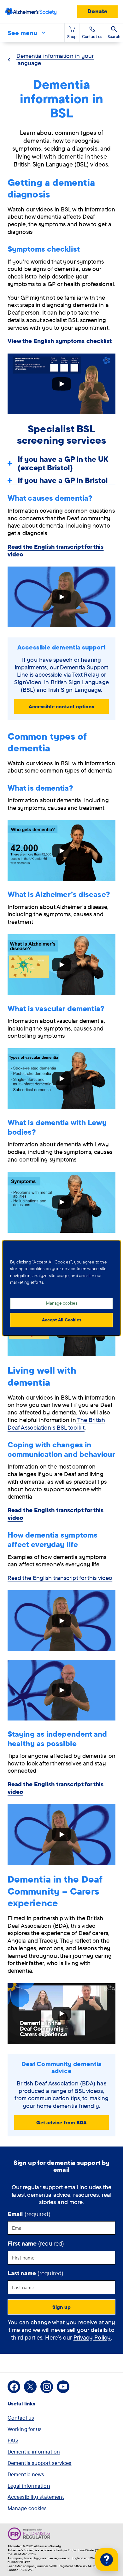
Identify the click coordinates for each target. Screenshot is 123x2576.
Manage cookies (27, 2508)
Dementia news (26, 2474)
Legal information (29, 2486)
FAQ (13, 2440)
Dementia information (34, 2451)
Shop (72, 36)
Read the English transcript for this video (60, 1578)
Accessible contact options (62, 706)
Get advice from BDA (62, 2122)
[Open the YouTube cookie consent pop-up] (61, 384)
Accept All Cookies (62, 1320)
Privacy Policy (92, 2337)
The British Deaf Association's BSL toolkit (56, 1424)
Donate (97, 11)
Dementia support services (40, 2463)
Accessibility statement (36, 2497)
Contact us (21, 2418)
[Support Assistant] (107, 2560)
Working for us (25, 2429)
